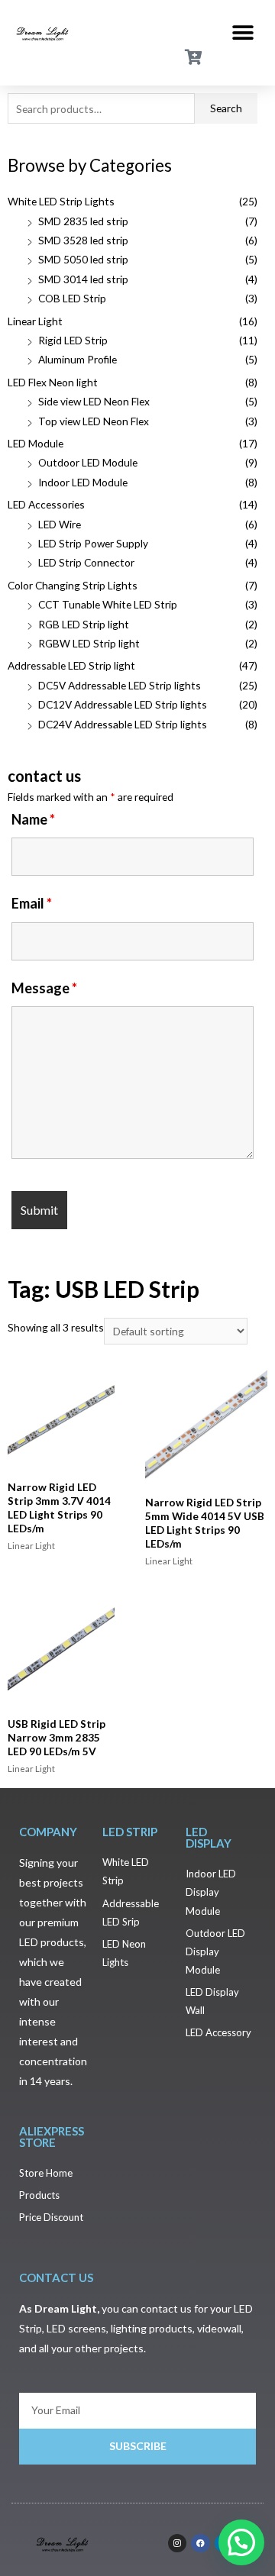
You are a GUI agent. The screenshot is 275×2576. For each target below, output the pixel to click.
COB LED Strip (72, 298)
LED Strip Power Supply (93, 543)
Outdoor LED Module (88, 462)
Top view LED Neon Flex (94, 421)
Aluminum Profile (78, 359)
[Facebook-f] (200, 2543)
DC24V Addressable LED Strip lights (123, 724)
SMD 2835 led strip (83, 221)
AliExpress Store (52, 2137)
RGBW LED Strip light (89, 643)
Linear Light (35, 321)
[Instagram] (177, 2543)
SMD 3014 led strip (83, 279)
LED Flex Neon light (53, 382)
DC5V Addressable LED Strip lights (120, 685)
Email (32, 903)
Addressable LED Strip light (71, 665)
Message (44, 988)
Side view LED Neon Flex (94, 401)
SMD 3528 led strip (83, 240)
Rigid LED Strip (73, 340)
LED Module (36, 443)
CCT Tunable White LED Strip (108, 604)
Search (226, 108)
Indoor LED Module (83, 482)
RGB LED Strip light (84, 624)
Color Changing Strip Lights (73, 585)
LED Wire (60, 524)
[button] (243, 32)
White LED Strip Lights (61, 201)
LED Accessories (46, 504)
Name (33, 819)
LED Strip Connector (86, 562)
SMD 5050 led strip (83, 259)
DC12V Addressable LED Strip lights (123, 704)
